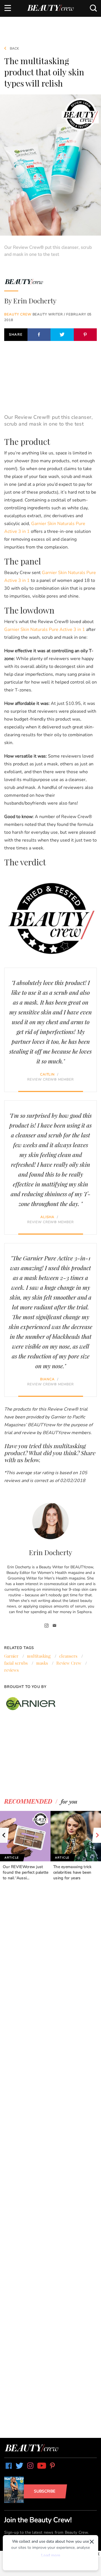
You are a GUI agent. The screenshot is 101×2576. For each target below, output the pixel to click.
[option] (25, 1846)
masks (42, 1663)
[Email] (55, 1626)
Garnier (11, 1656)
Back (14, 48)
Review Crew (69, 1663)
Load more (51, 2555)
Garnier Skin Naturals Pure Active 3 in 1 (45, 630)
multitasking (39, 1656)
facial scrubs (16, 1663)
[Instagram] (47, 1626)
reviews (12, 1670)
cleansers (68, 1656)
